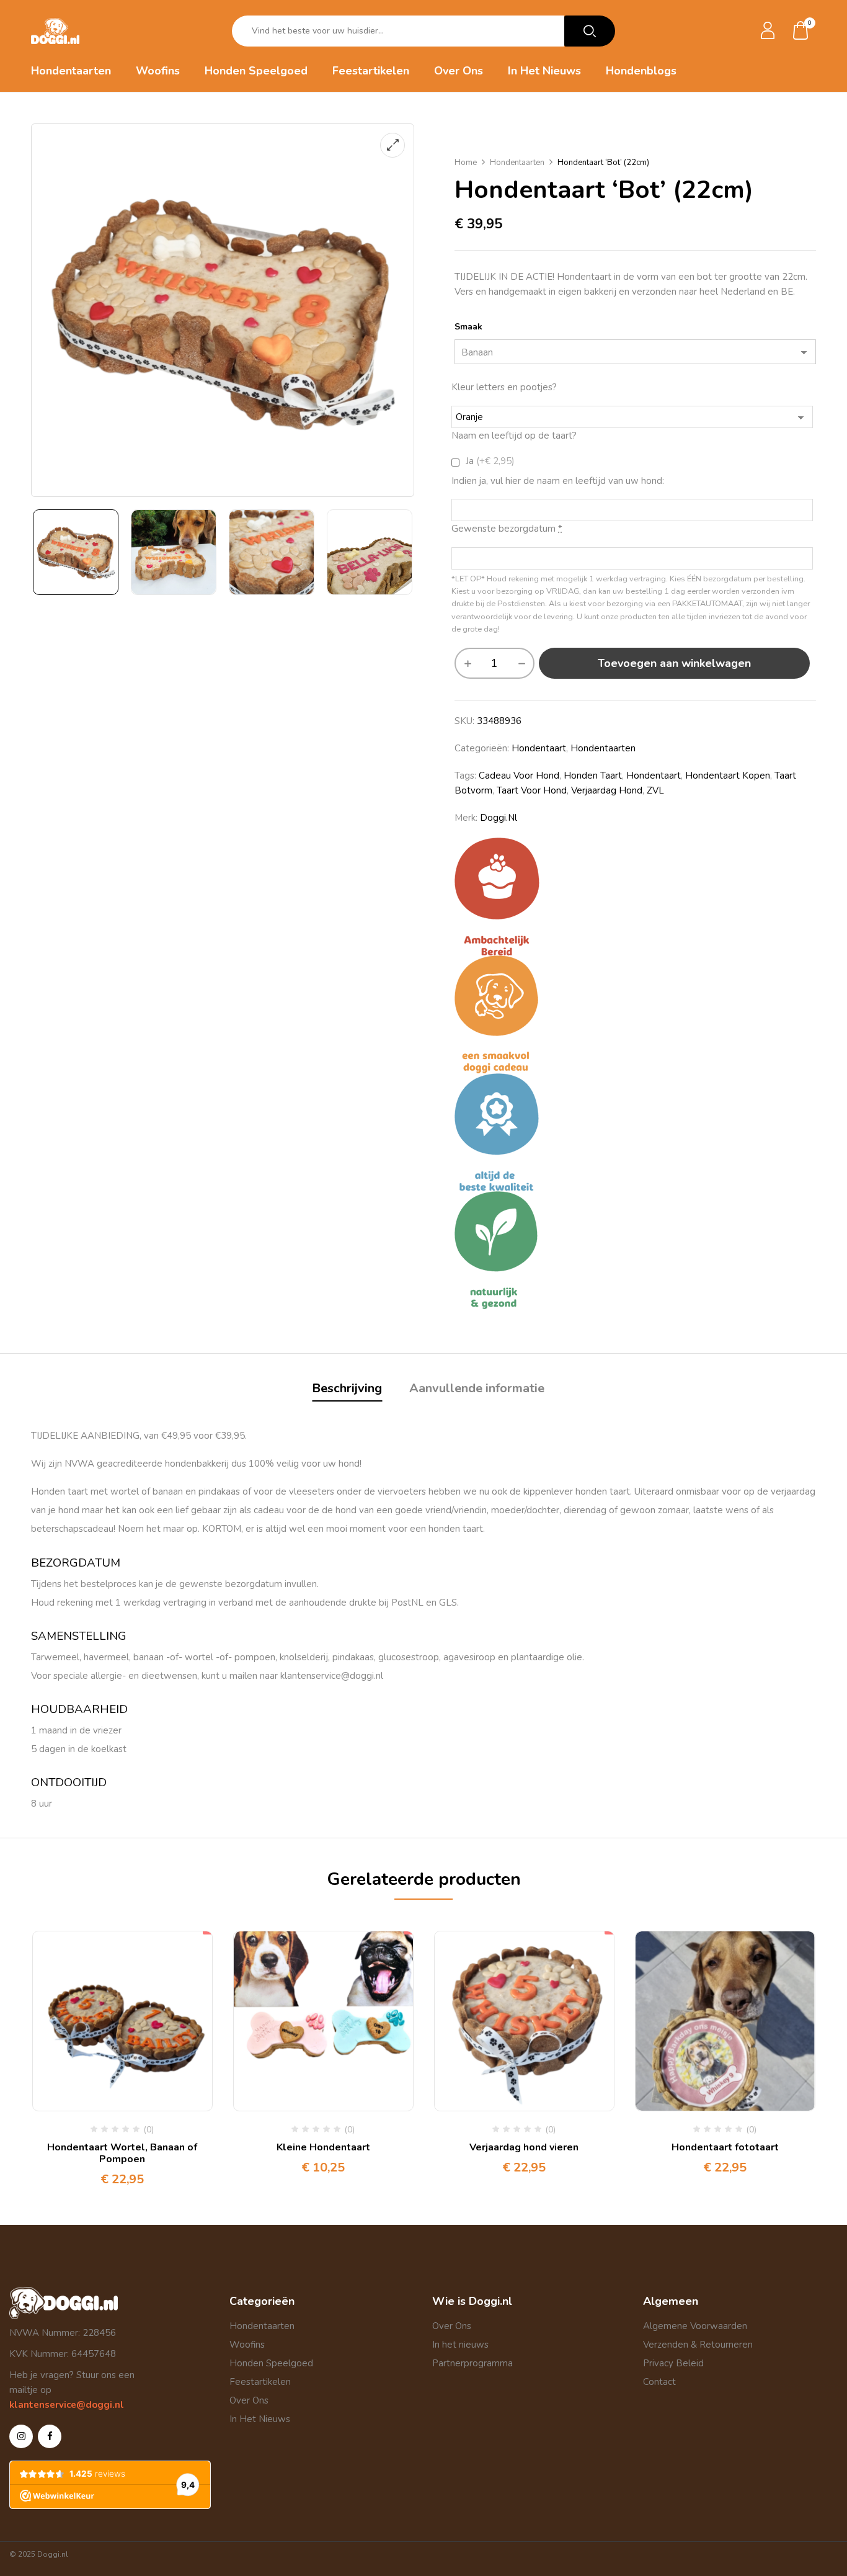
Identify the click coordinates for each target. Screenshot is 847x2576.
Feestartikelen (260, 2382)
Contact (659, 2382)
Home (466, 163)
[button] (801, 31)
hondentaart (539, 748)
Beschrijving (347, 1388)
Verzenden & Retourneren (698, 2345)
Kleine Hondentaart (323, 2147)
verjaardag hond (607, 790)
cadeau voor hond (519, 776)
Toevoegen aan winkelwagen (674, 663)
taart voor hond (532, 790)
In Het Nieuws (260, 2419)
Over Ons (249, 2400)
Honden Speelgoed (271, 2363)
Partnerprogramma (472, 2363)
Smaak (468, 327)
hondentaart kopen (728, 776)
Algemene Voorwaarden (695, 2326)
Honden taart (593, 776)
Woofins (247, 2345)
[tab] (347, 1390)
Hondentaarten (517, 163)
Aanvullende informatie (477, 1388)
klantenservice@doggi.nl (67, 2405)
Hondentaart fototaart (725, 2147)
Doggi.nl (499, 818)
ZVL (655, 790)
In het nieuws (460, 2345)
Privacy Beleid (673, 2363)
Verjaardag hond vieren (524, 2147)
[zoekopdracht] (590, 31)
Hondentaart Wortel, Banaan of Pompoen (122, 2153)
